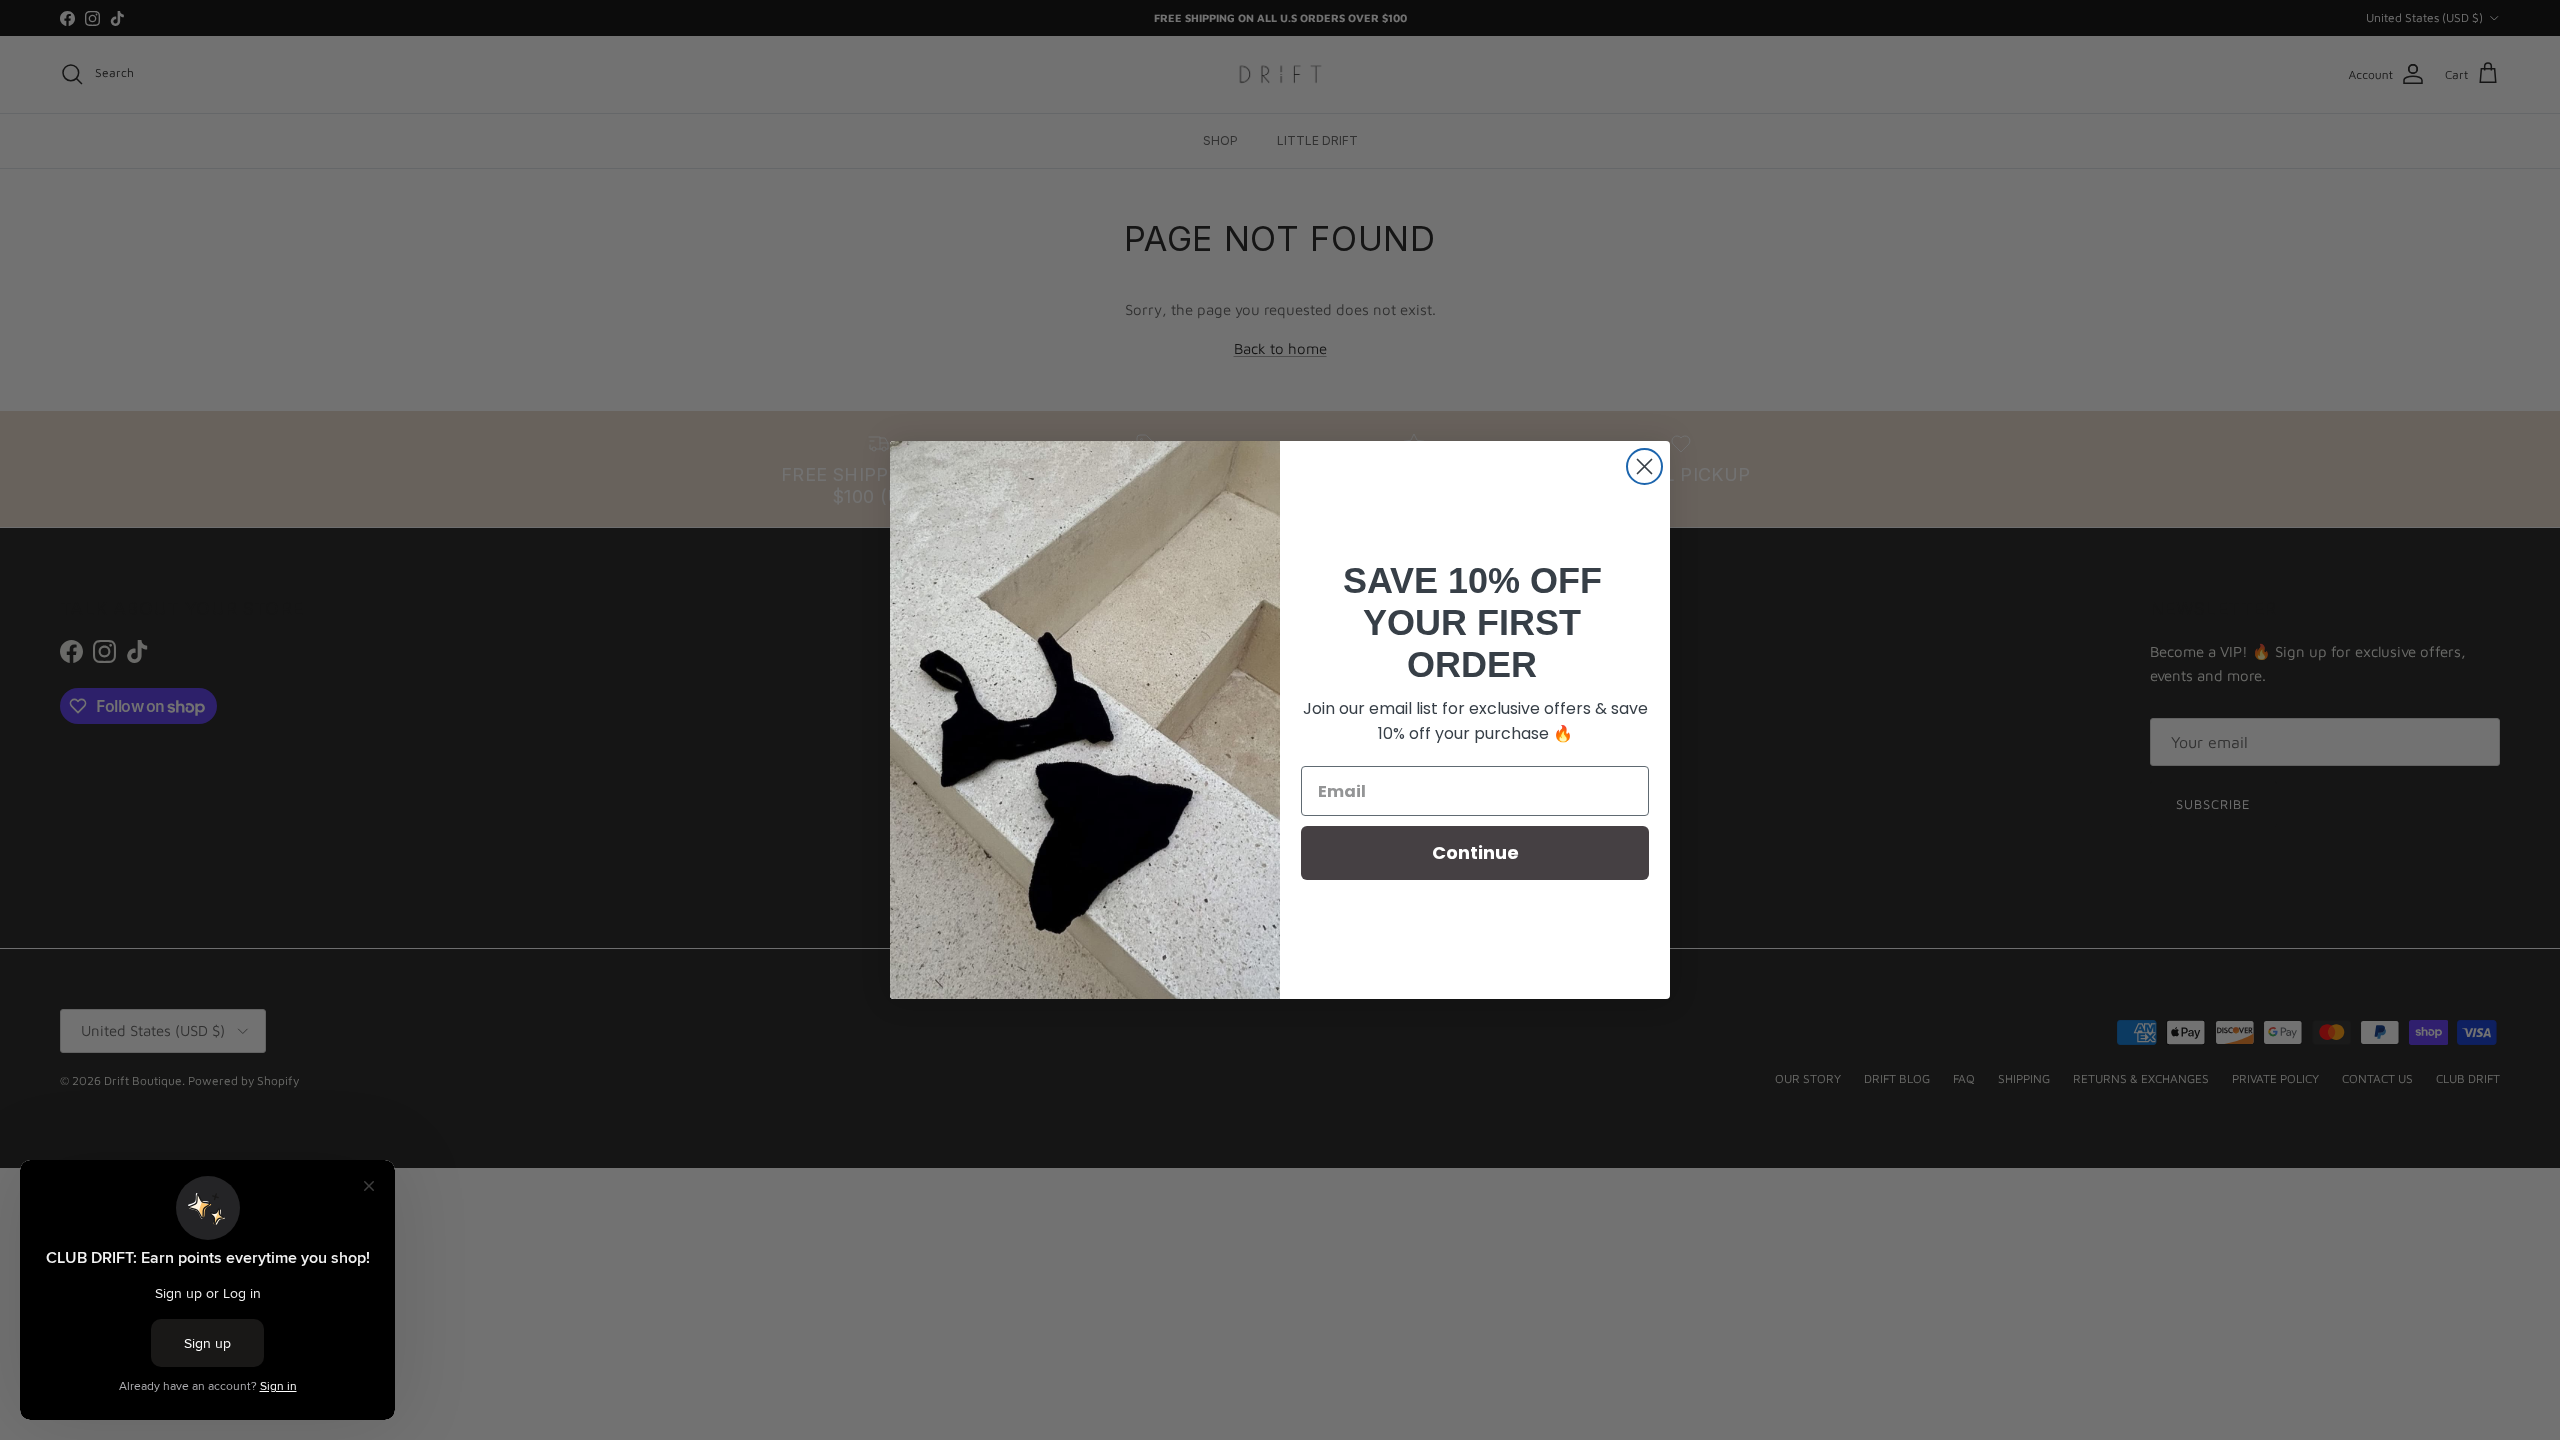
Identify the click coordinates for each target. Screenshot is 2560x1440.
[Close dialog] (1644, 466)
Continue (1475, 852)
